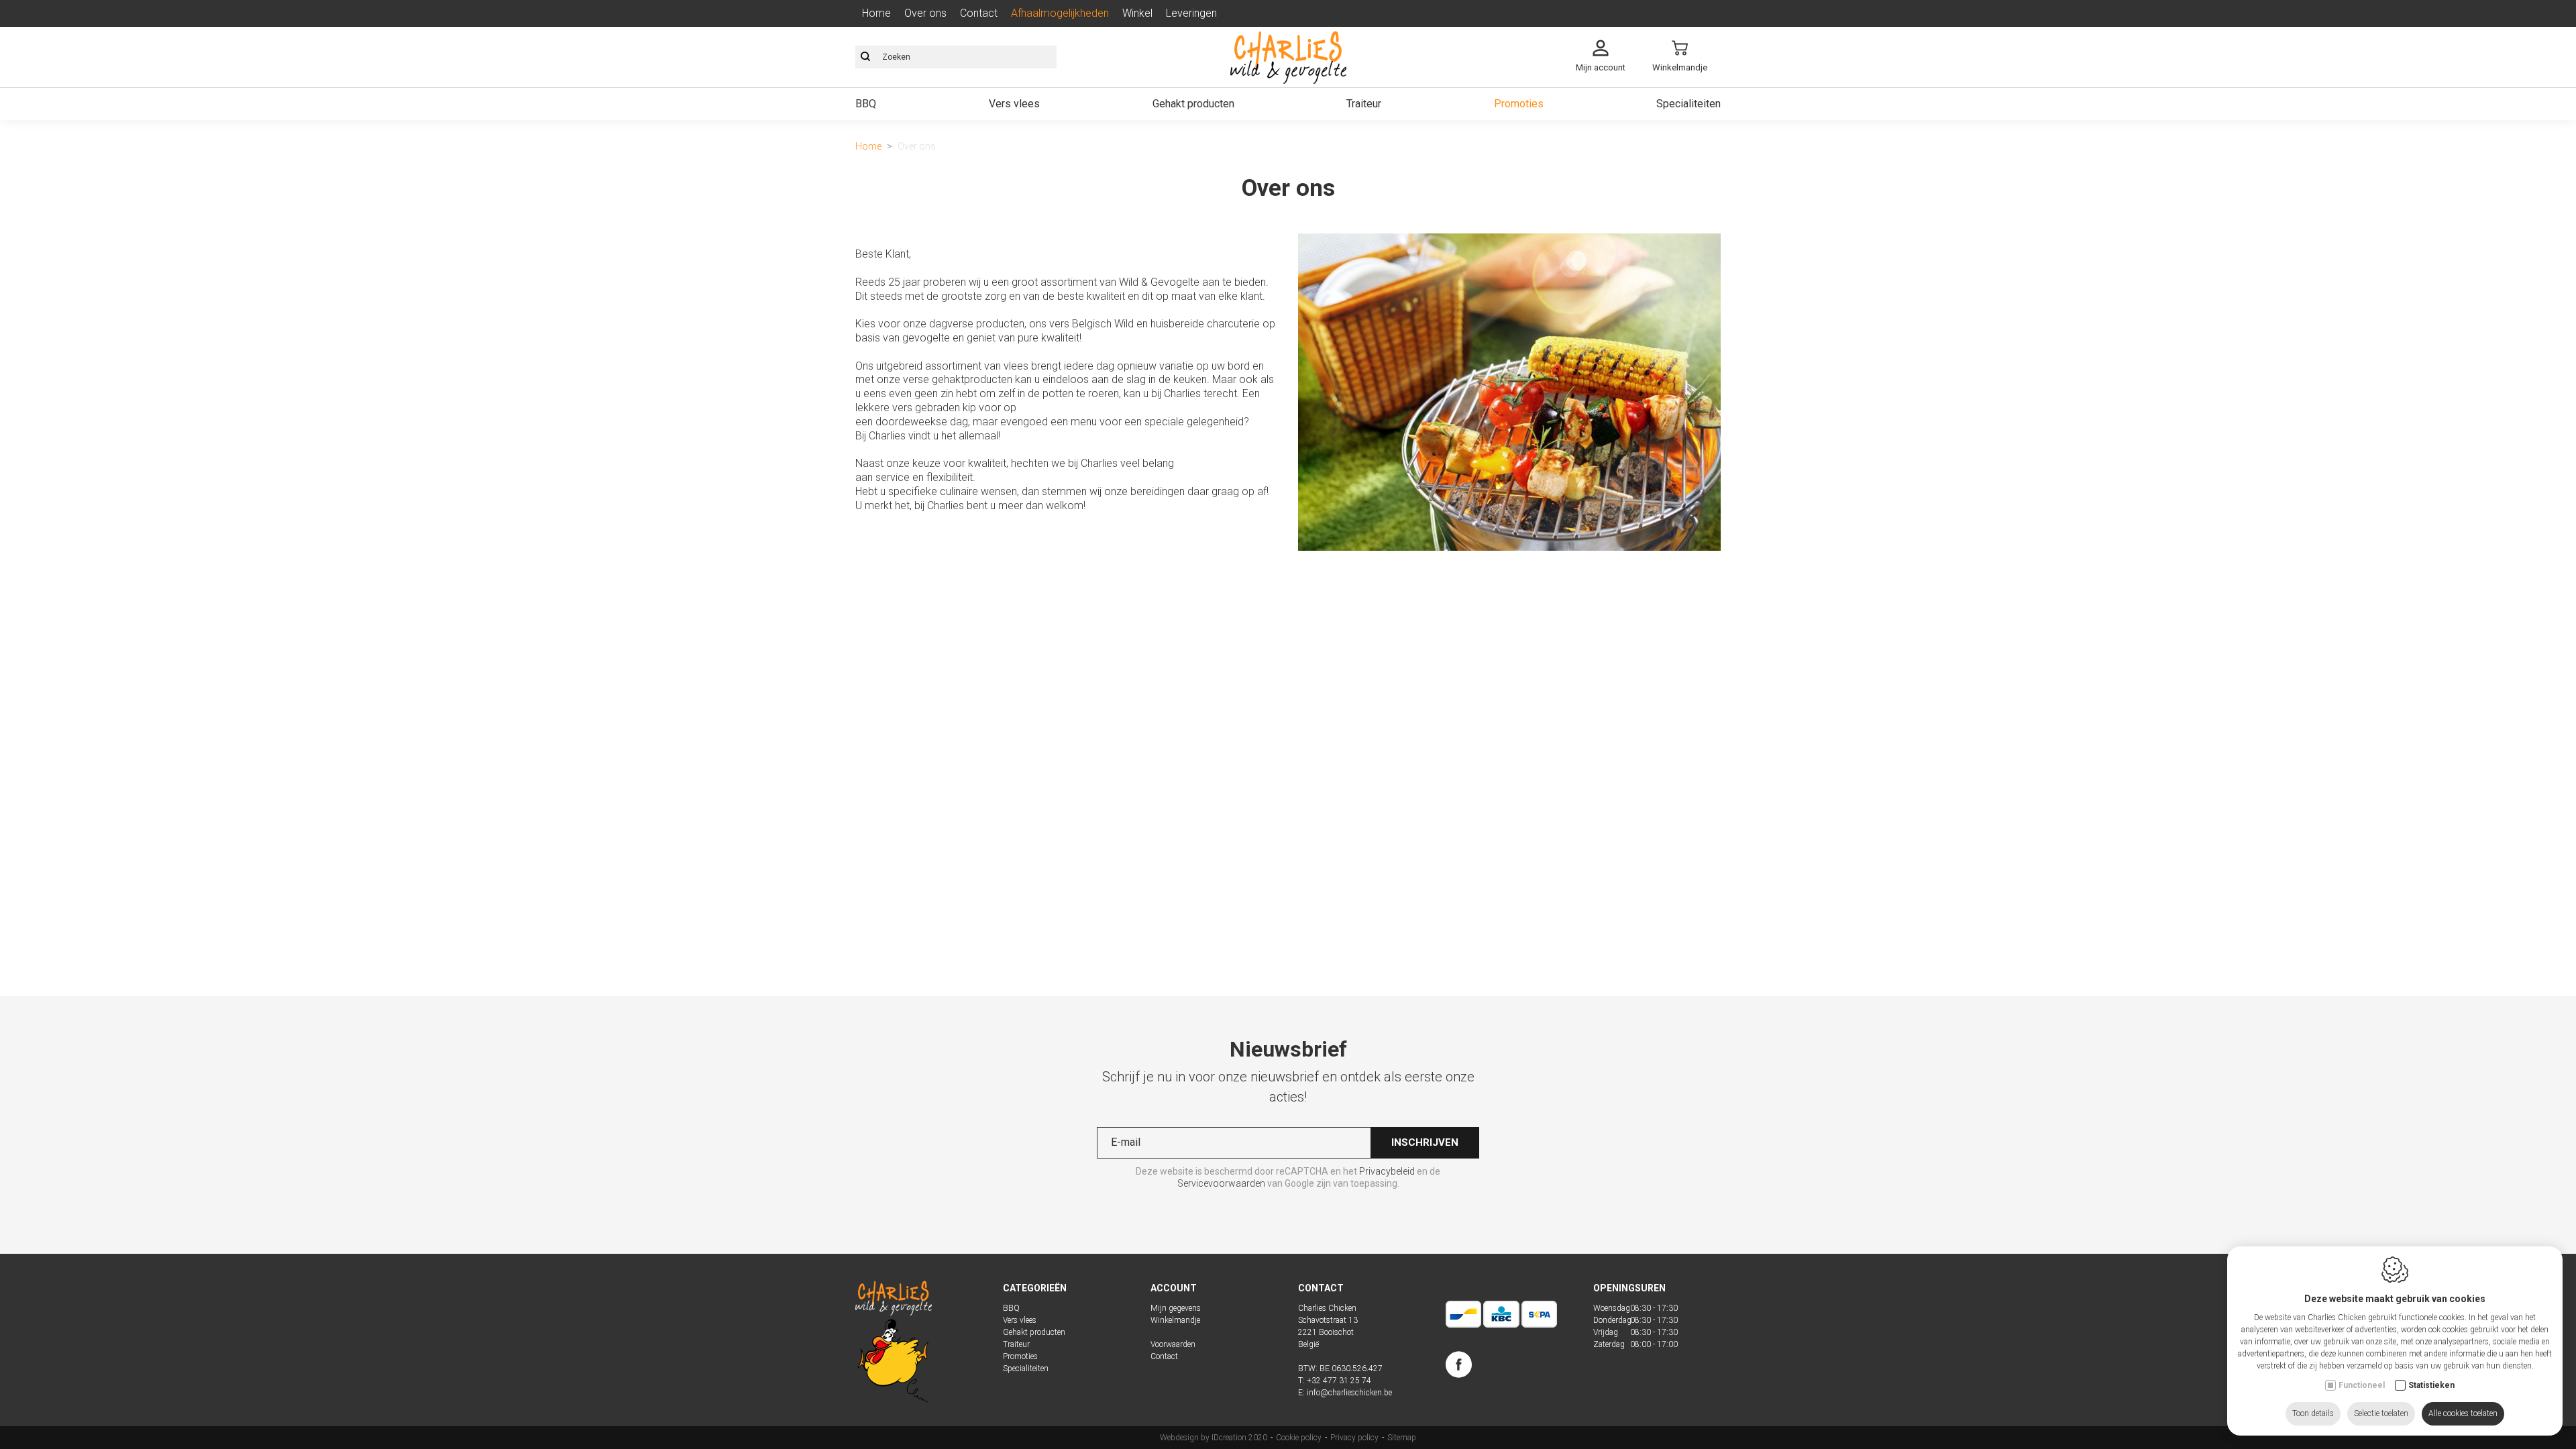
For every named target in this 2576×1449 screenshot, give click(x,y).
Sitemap (1402, 1438)
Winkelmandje (1175, 1320)
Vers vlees (1014, 104)
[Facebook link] (1459, 1367)
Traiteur (1364, 104)
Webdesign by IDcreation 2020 (1214, 1438)
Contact (979, 13)
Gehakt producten (1193, 104)
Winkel (1137, 13)
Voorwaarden (1173, 1344)
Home (876, 13)
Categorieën (1035, 1288)
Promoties (1519, 104)
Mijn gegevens (1176, 1308)
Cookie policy (1299, 1438)
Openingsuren (1629, 1288)
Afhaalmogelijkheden (1060, 13)
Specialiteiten (1688, 104)
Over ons (925, 13)
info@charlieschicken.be (1349, 1393)
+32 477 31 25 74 (1339, 1381)
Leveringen (1191, 13)
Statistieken (2431, 1385)
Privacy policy (1354, 1438)
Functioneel (2362, 1385)
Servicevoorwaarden (1221, 1183)
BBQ (866, 104)
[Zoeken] (865, 57)
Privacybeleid (1387, 1171)
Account (1174, 1288)
